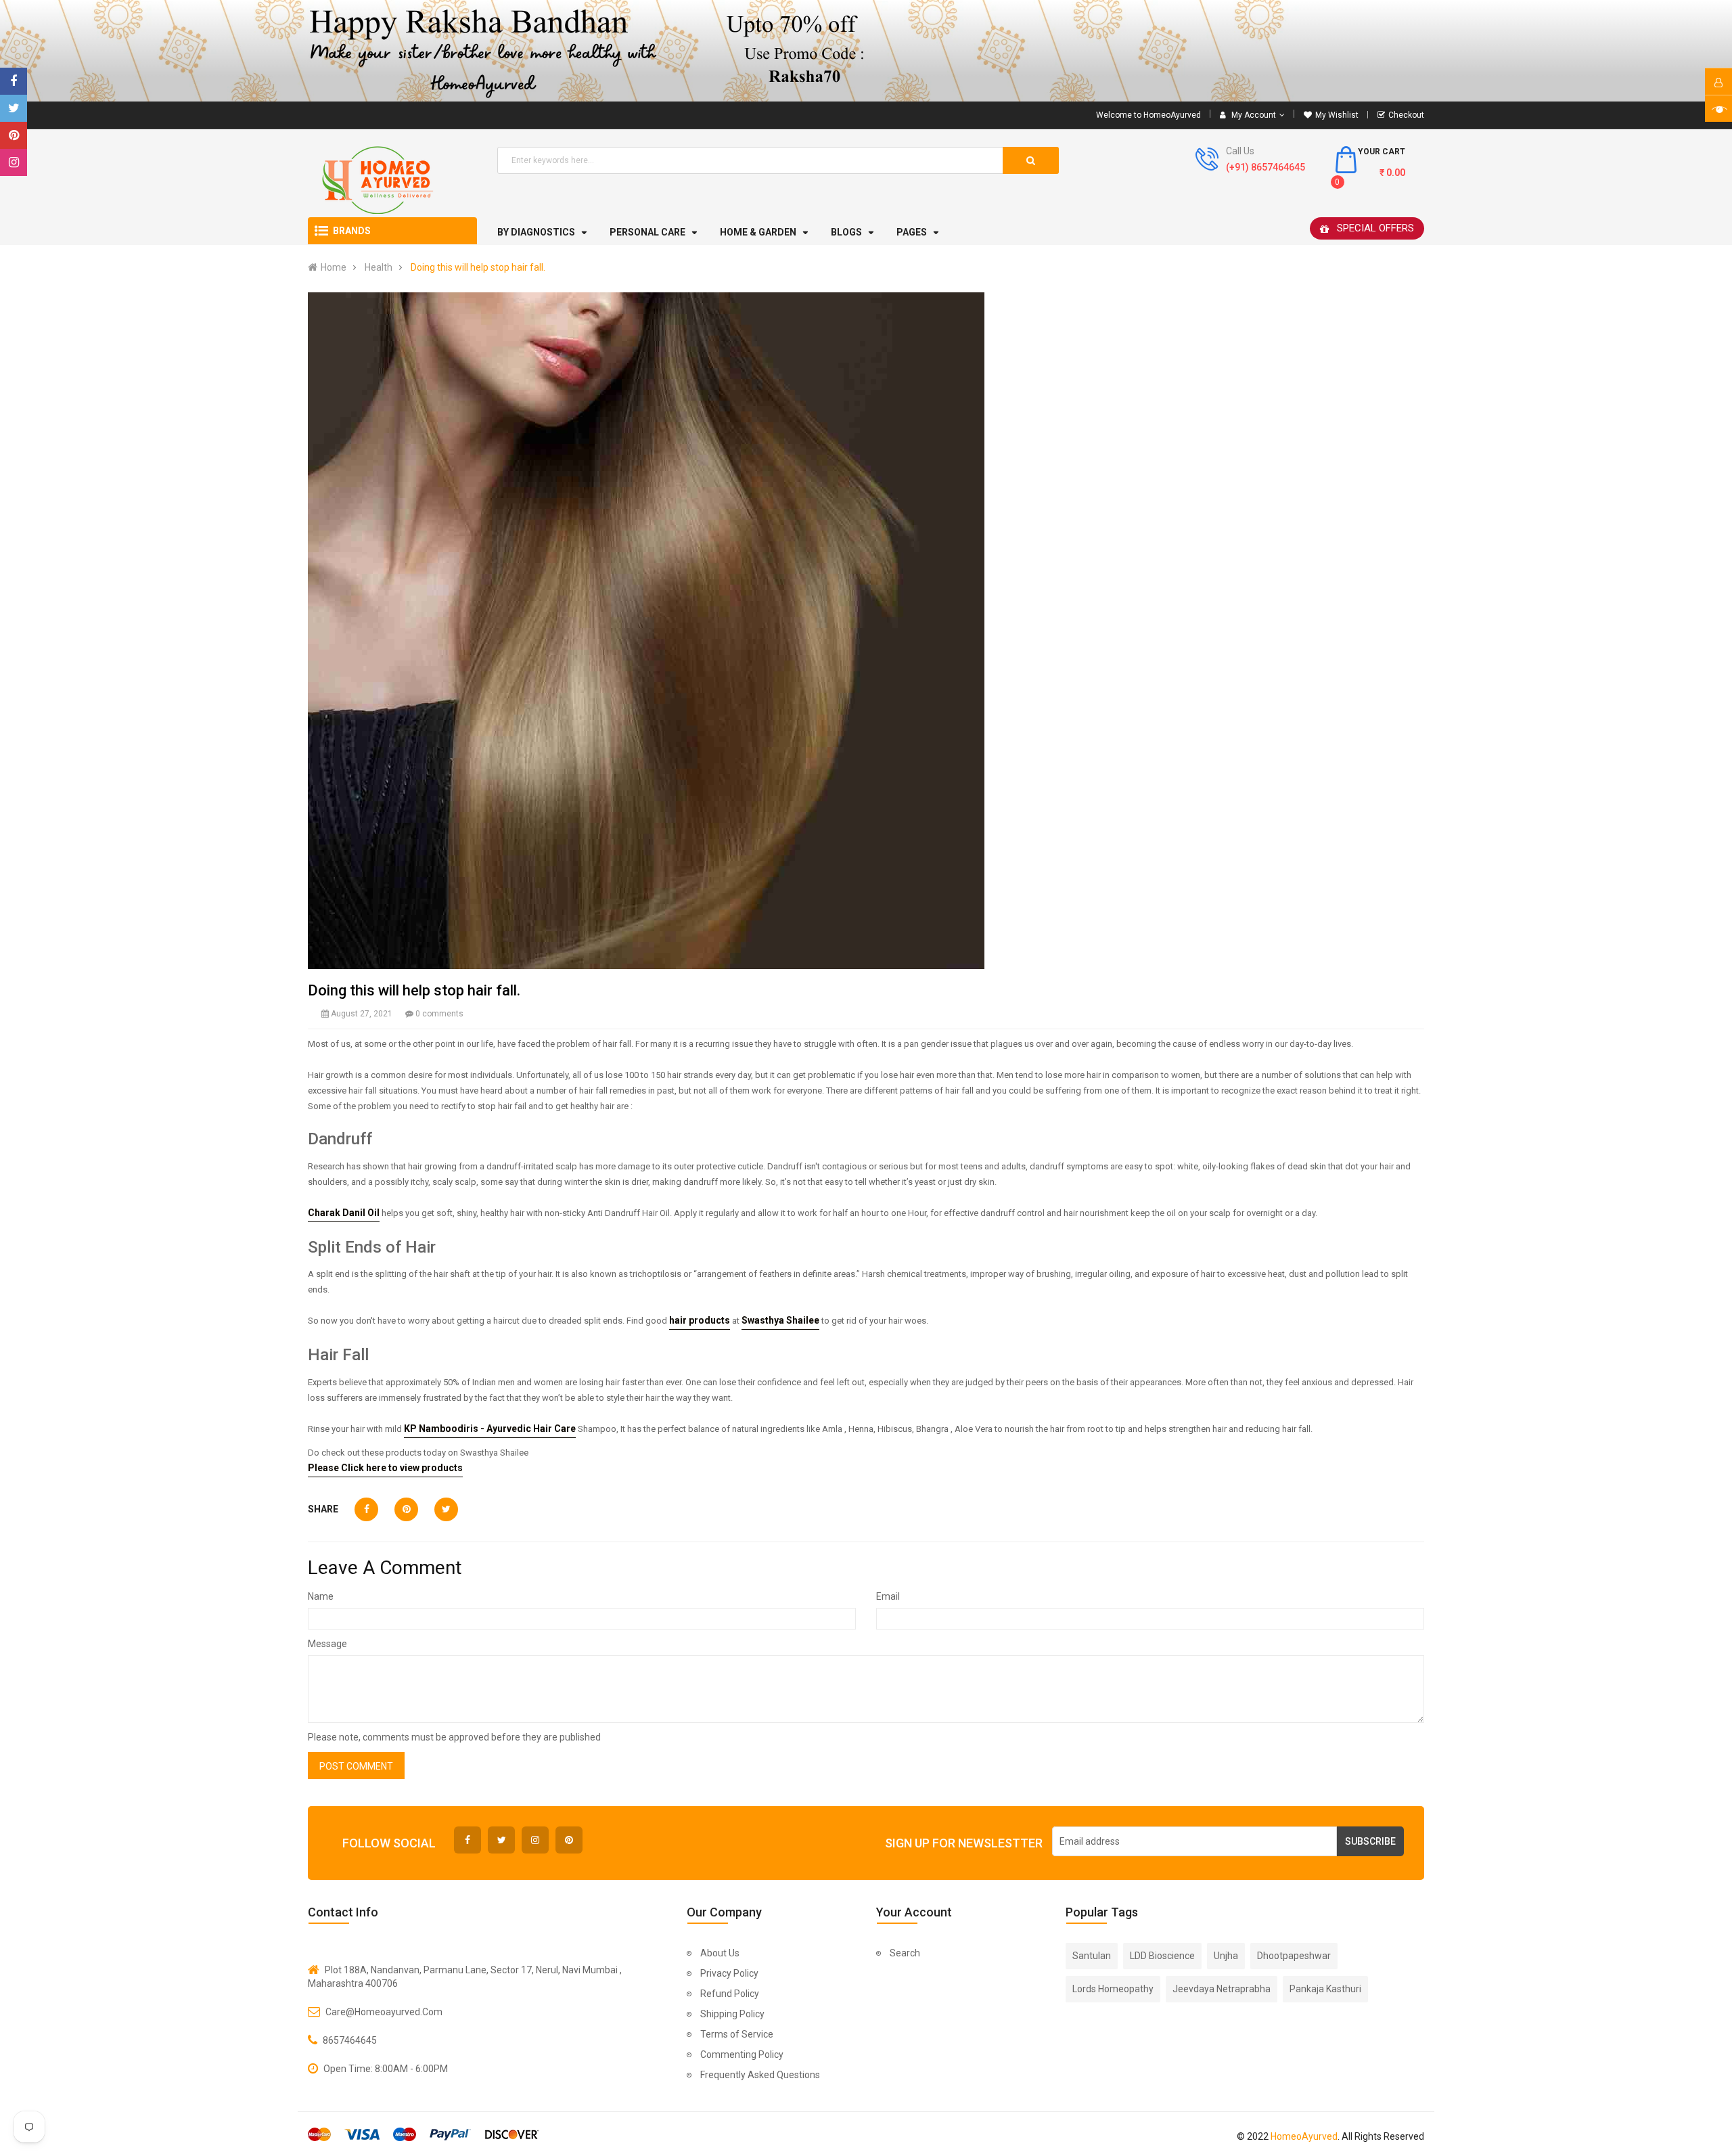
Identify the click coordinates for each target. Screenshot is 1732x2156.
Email (888, 1596)
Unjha (1226, 1956)
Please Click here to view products (385, 1468)
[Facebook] (14, 81)
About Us (720, 1953)
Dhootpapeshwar (1294, 1956)
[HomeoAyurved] (866, 51)
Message (327, 1644)
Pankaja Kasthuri (1325, 1989)
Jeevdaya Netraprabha (1222, 1989)
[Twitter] (14, 108)
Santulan (1092, 1956)
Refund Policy (730, 1994)
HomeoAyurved (1304, 2136)
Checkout (1406, 115)
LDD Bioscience (1162, 1956)
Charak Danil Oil (344, 1213)
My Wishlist (1337, 115)
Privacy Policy (729, 1973)
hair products (700, 1320)
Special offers (1375, 228)
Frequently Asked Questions (760, 2075)
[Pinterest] (14, 135)
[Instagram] (14, 162)
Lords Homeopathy (1113, 1989)
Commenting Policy (742, 2054)
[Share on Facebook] (366, 1509)
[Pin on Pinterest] (406, 1509)
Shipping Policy (732, 2014)
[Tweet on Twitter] (446, 1509)
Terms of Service (737, 2034)
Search (905, 1953)
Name (321, 1596)
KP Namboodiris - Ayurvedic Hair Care (490, 1429)
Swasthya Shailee (780, 1320)
